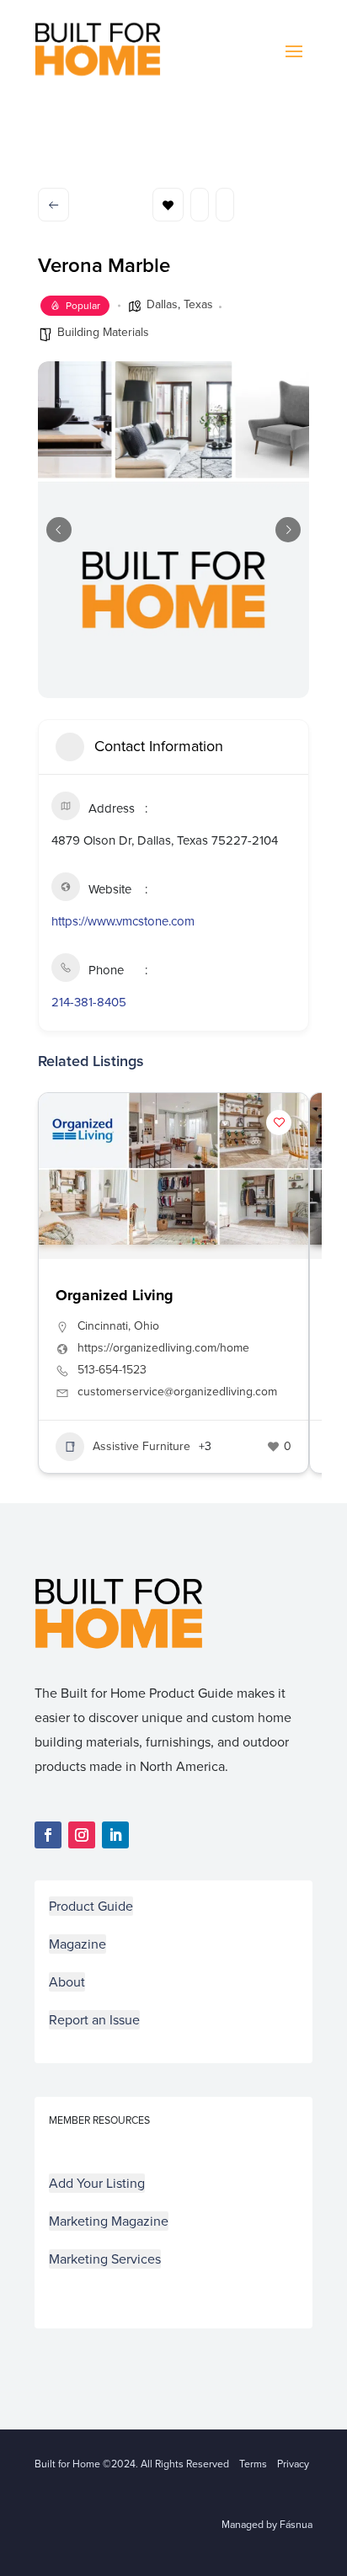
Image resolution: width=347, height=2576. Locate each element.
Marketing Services (105, 2259)
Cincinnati (103, 1326)
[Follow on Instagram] (82, 1835)
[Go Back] (53, 205)
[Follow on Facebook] (48, 1835)
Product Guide (91, 1906)
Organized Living (115, 1295)
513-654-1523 (112, 1370)
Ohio (147, 1326)
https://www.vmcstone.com (123, 921)
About (67, 1982)
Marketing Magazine (109, 2221)
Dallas (162, 304)
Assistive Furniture (141, 1446)
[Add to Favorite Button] (279, 1123)
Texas (198, 304)
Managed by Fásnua (267, 2525)
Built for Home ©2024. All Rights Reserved (137, 2464)
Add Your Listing (97, 2183)
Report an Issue (94, 2020)
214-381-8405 (89, 1002)
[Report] (225, 205)
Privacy (293, 2464)
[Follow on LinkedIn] (115, 1835)
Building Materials (103, 332)
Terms (253, 2464)
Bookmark (168, 205)
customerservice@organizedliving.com (177, 1392)
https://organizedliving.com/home (163, 1348)
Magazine (77, 1944)
